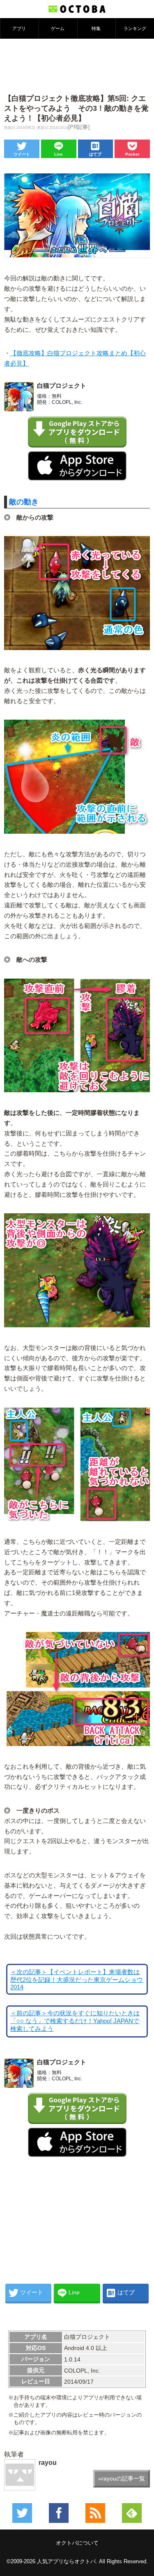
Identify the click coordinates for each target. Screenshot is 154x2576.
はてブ (95, 154)
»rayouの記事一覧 (122, 2478)
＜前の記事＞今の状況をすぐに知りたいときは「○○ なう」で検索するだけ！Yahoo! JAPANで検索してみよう (75, 2021)
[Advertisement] (77, 65)
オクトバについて (77, 2543)
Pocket (132, 154)
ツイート (22, 154)
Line (59, 154)
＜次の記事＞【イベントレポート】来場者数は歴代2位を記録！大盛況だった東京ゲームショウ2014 (77, 1980)
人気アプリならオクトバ (66, 2561)
